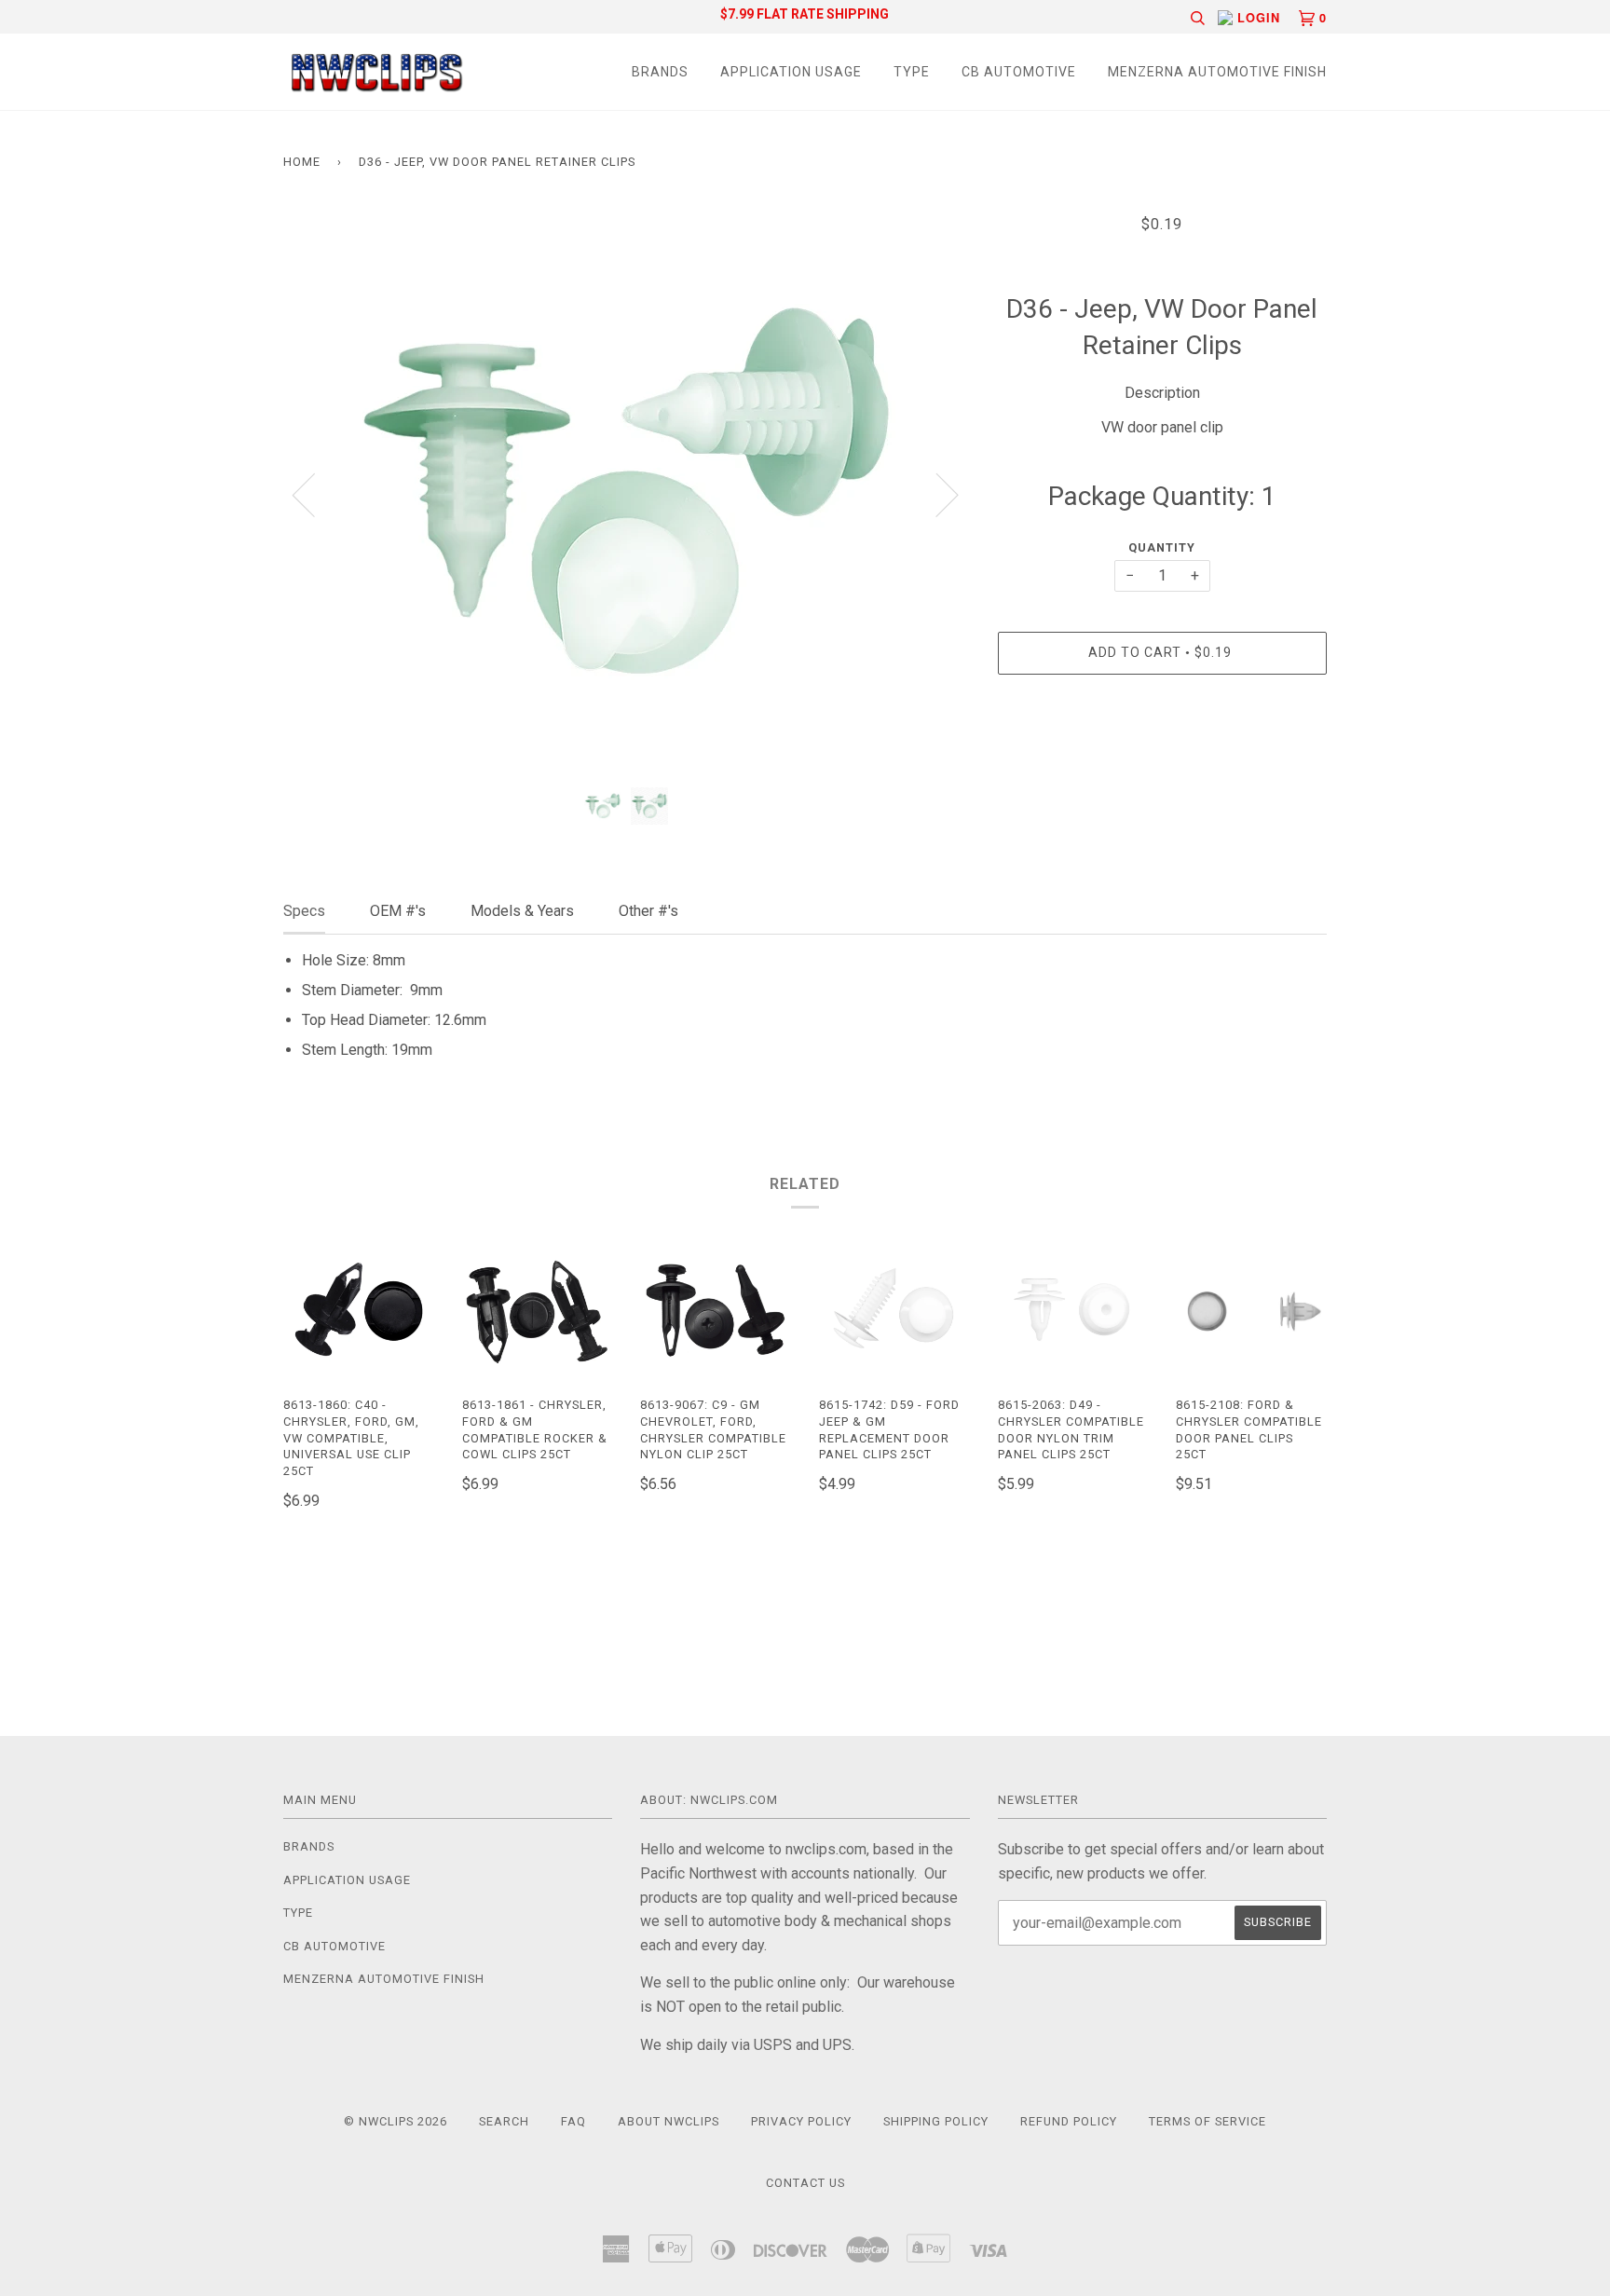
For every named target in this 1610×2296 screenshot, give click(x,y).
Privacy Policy (801, 2121)
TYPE (912, 72)
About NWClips (669, 2121)
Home (302, 162)
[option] (627, 494)
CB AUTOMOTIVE (1019, 72)
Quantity (1162, 547)
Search (504, 2121)
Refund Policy (1069, 2121)
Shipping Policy (936, 2121)
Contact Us (805, 2183)
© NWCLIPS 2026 (396, 2121)
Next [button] (936, 494)
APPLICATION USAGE (791, 72)
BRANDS (660, 72)
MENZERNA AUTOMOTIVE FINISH (1217, 72)
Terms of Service (1207, 2121)
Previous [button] (315, 494)
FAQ (573, 2121)
